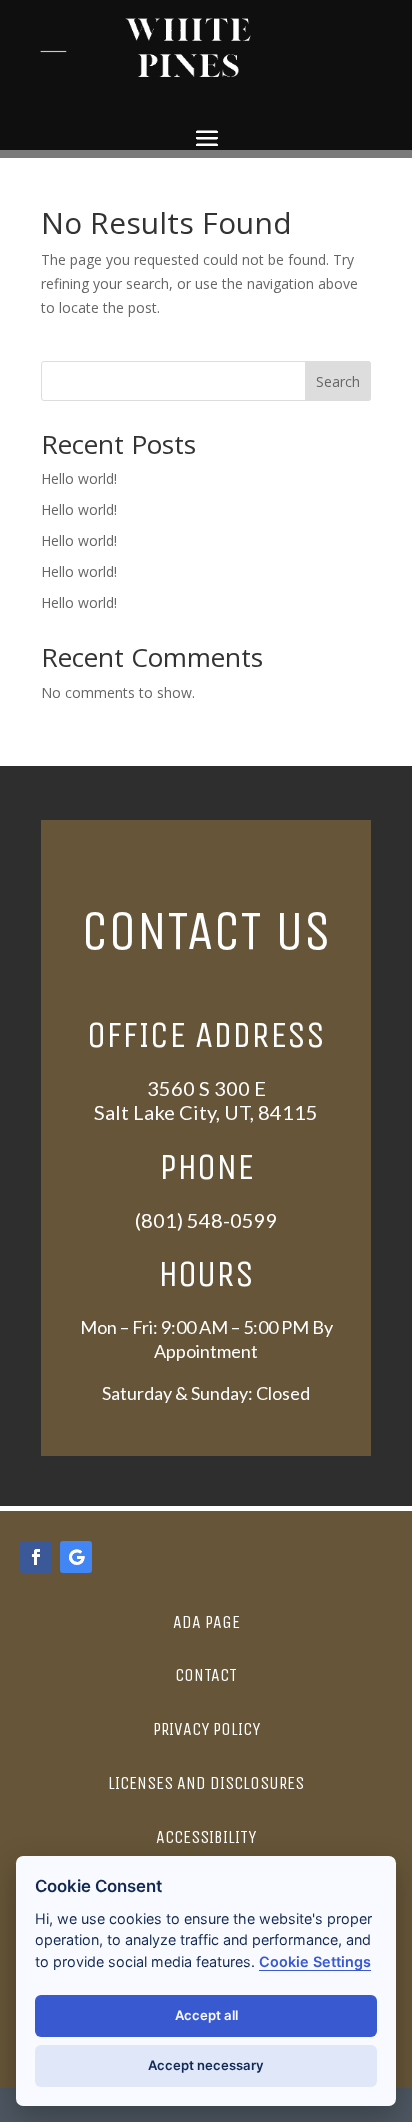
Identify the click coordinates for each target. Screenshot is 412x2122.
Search (338, 381)
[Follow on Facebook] (36, 1557)
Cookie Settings (315, 1961)
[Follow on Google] (76, 1557)
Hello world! (79, 478)
